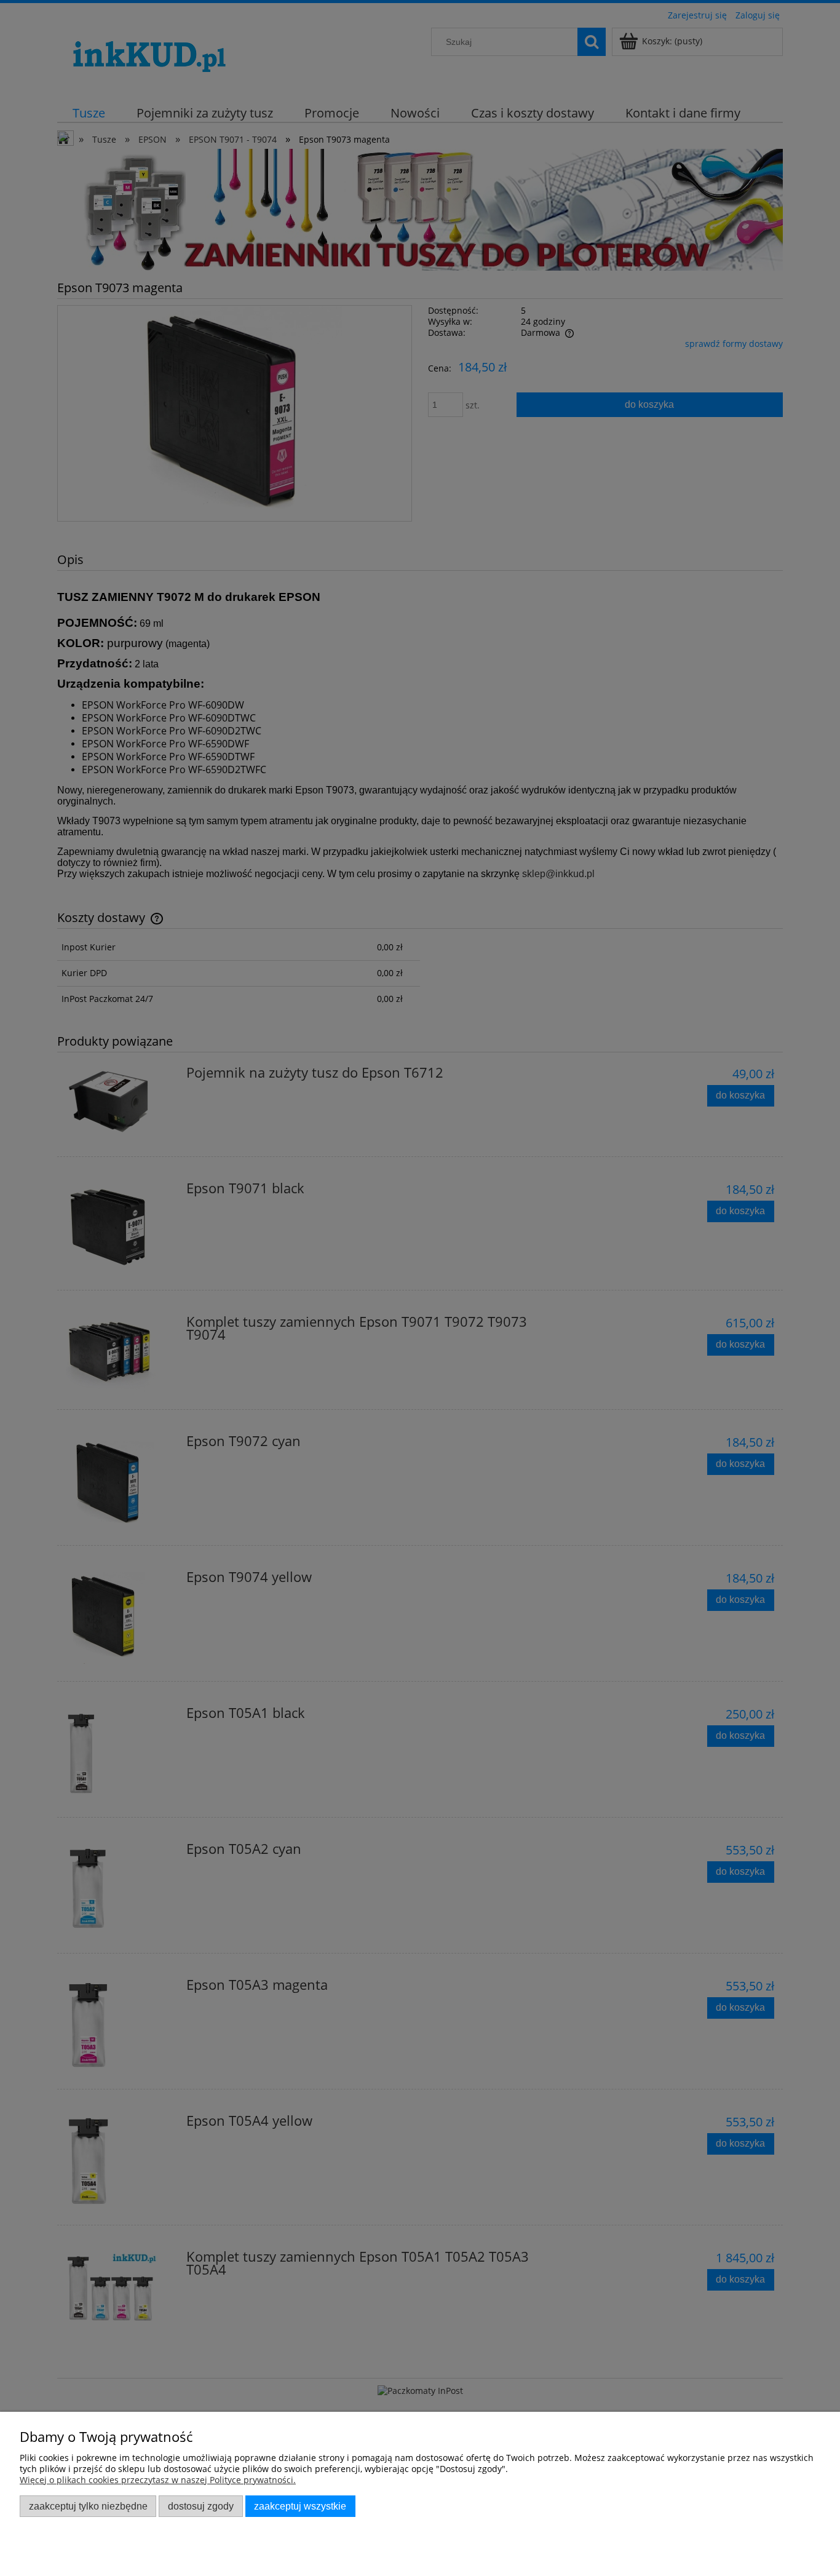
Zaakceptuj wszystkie (300, 2506)
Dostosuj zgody (201, 2506)
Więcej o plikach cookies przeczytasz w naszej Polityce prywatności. (158, 2480)
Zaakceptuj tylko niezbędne (88, 2506)
